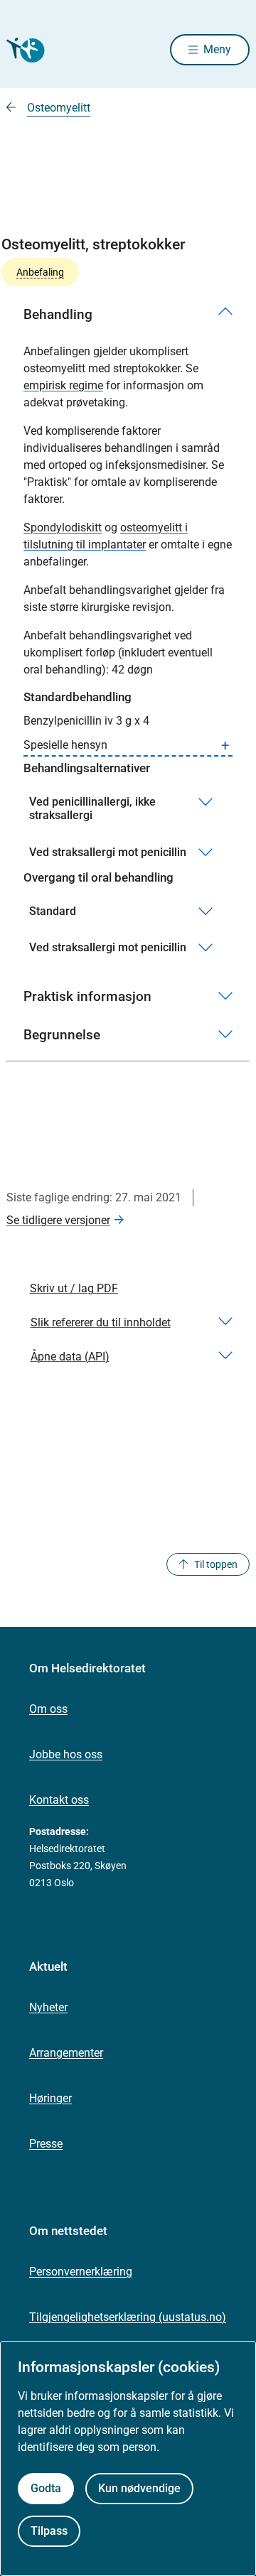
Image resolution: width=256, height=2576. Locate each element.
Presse (46, 2144)
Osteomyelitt (59, 108)
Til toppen (216, 1564)
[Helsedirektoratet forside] (23, 50)
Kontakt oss (59, 1800)
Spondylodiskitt (63, 527)
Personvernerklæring (81, 2272)
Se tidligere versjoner (58, 1220)
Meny (217, 49)
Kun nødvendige (139, 2488)
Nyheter (48, 2007)
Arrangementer (66, 2053)
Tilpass (49, 2531)
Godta (46, 2488)
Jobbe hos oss (66, 1754)
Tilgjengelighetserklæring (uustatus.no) (128, 2317)
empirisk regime (63, 385)
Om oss (48, 1709)
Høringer (50, 2098)
